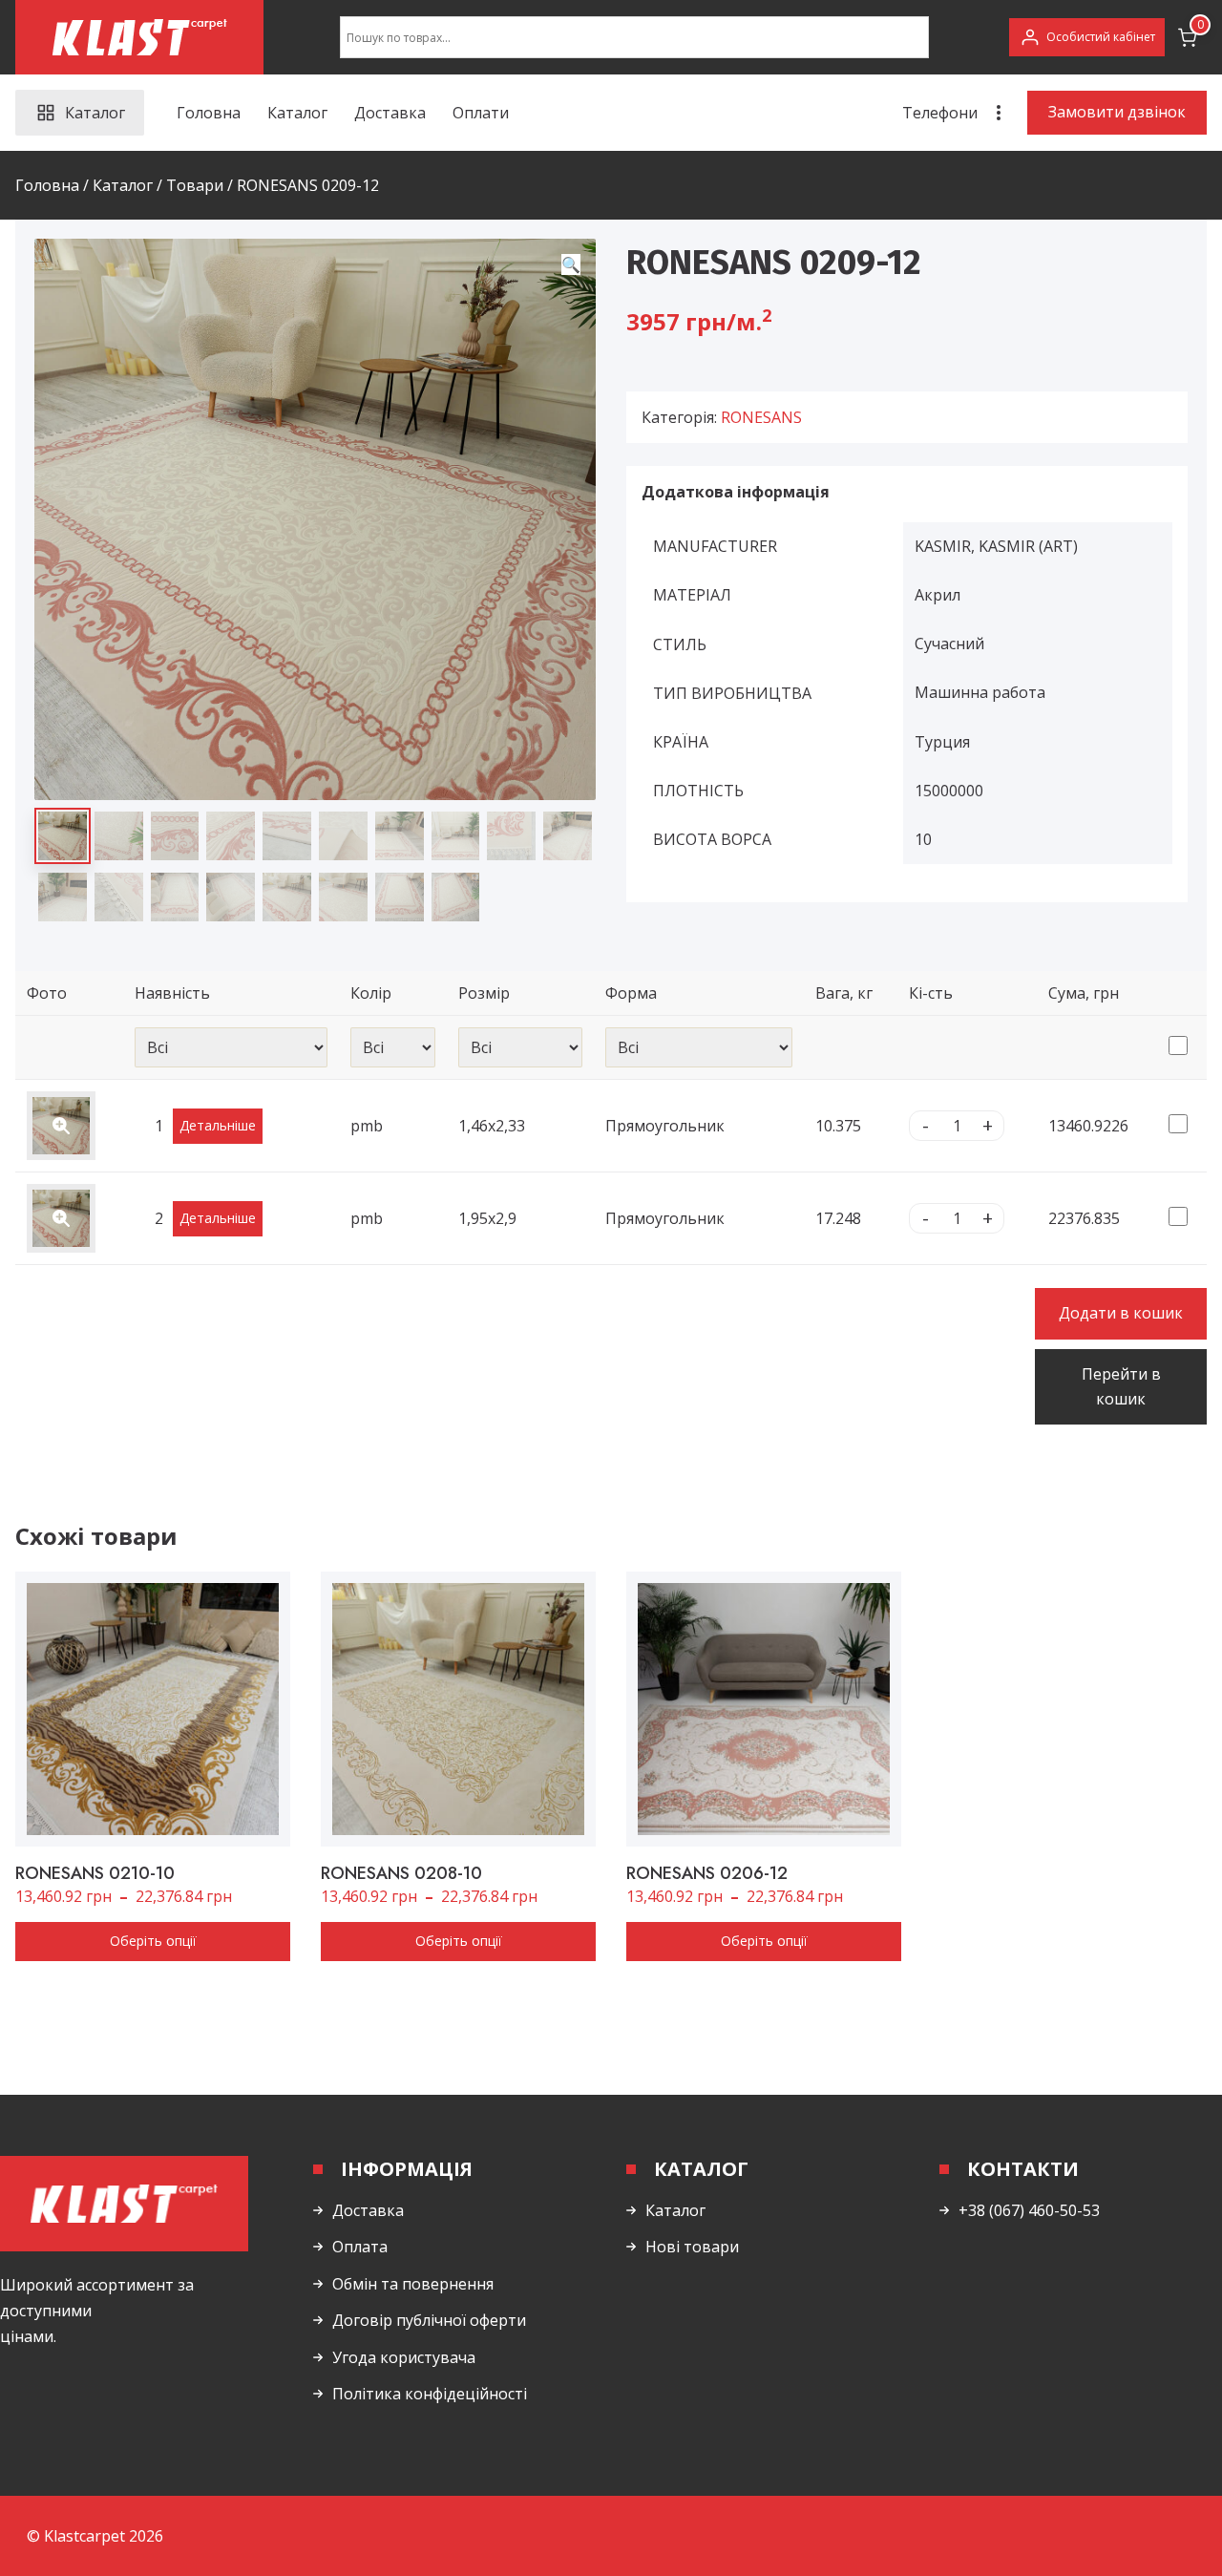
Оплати (481, 113)
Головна (209, 113)
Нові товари (692, 2247)
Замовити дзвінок (1117, 112)
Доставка (390, 113)
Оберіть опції (153, 1941)
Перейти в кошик (1121, 1386)
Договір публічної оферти (429, 2320)
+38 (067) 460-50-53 (1029, 2210)
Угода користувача (404, 2357)
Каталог (297, 113)
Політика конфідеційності (430, 2394)
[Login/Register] (1087, 37)
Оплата (360, 2247)
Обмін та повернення (413, 2284)
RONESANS (761, 417)
